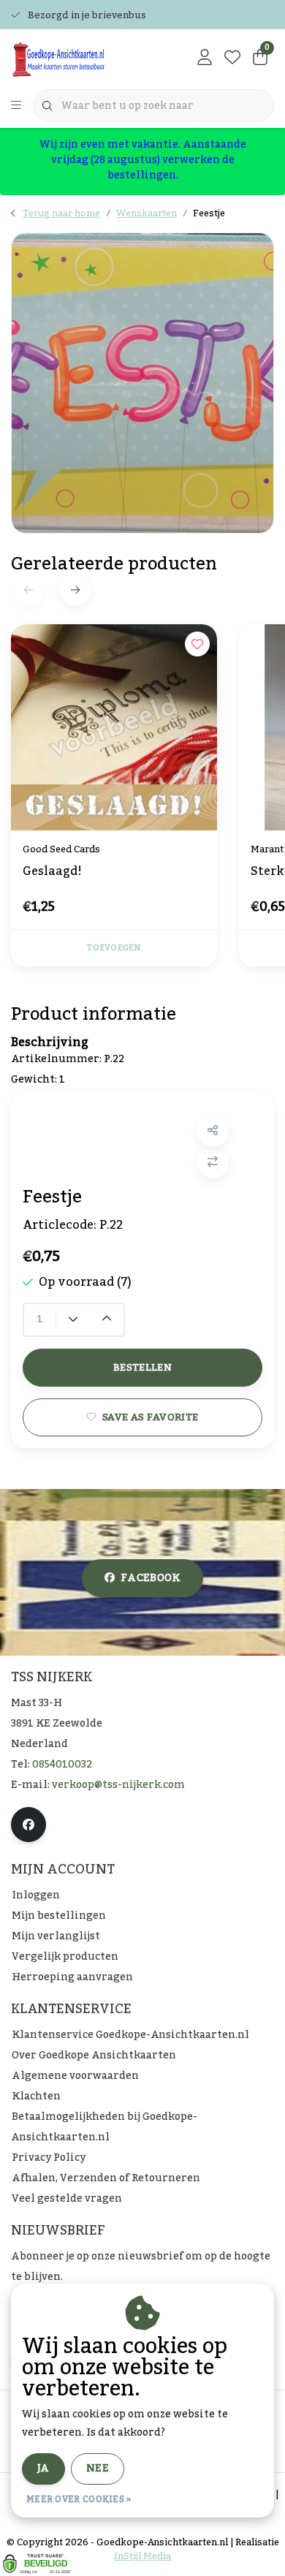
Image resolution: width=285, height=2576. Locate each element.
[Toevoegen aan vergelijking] (213, 1163)
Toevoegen (114, 948)
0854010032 (62, 1765)
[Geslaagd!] (114, 727)
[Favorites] (232, 58)
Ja (43, 2469)
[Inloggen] (205, 58)
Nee (98, 2469)
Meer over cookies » (79, 2499)
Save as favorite (150, 1417)
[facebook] (28, 1825)
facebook (151, 1578)
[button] (213, 1131)
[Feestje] (142, 383)
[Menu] (16, 106)
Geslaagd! (52, 873)
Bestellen (142, 1367)
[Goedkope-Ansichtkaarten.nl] (83, 58)
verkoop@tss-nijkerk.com (118, 1785)
